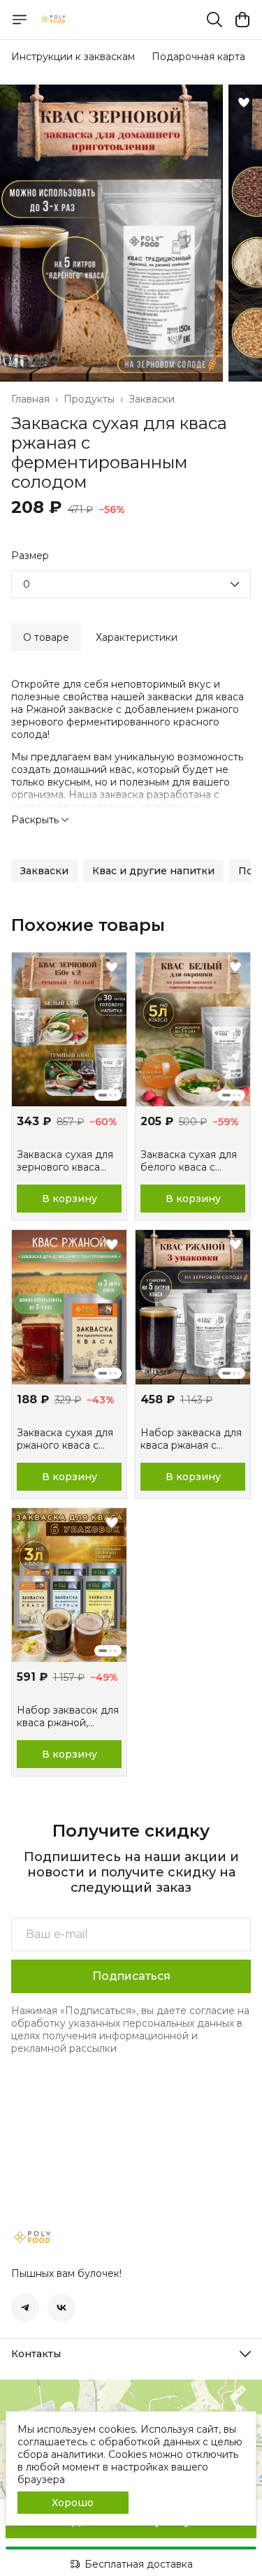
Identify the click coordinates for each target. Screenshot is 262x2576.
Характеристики (137, 637)
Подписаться (131, 1976)
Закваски (152, 399)
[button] (44, 871)
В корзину (70, 1199)
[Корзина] (242, 20)
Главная (30, 399)
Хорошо (73, 2503)
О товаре (46, 637)
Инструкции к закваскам (73, 57)
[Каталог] (20, 20)
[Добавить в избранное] (244, 103)
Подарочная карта (198, 57)
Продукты (89, 399)
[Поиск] (214, 20)
